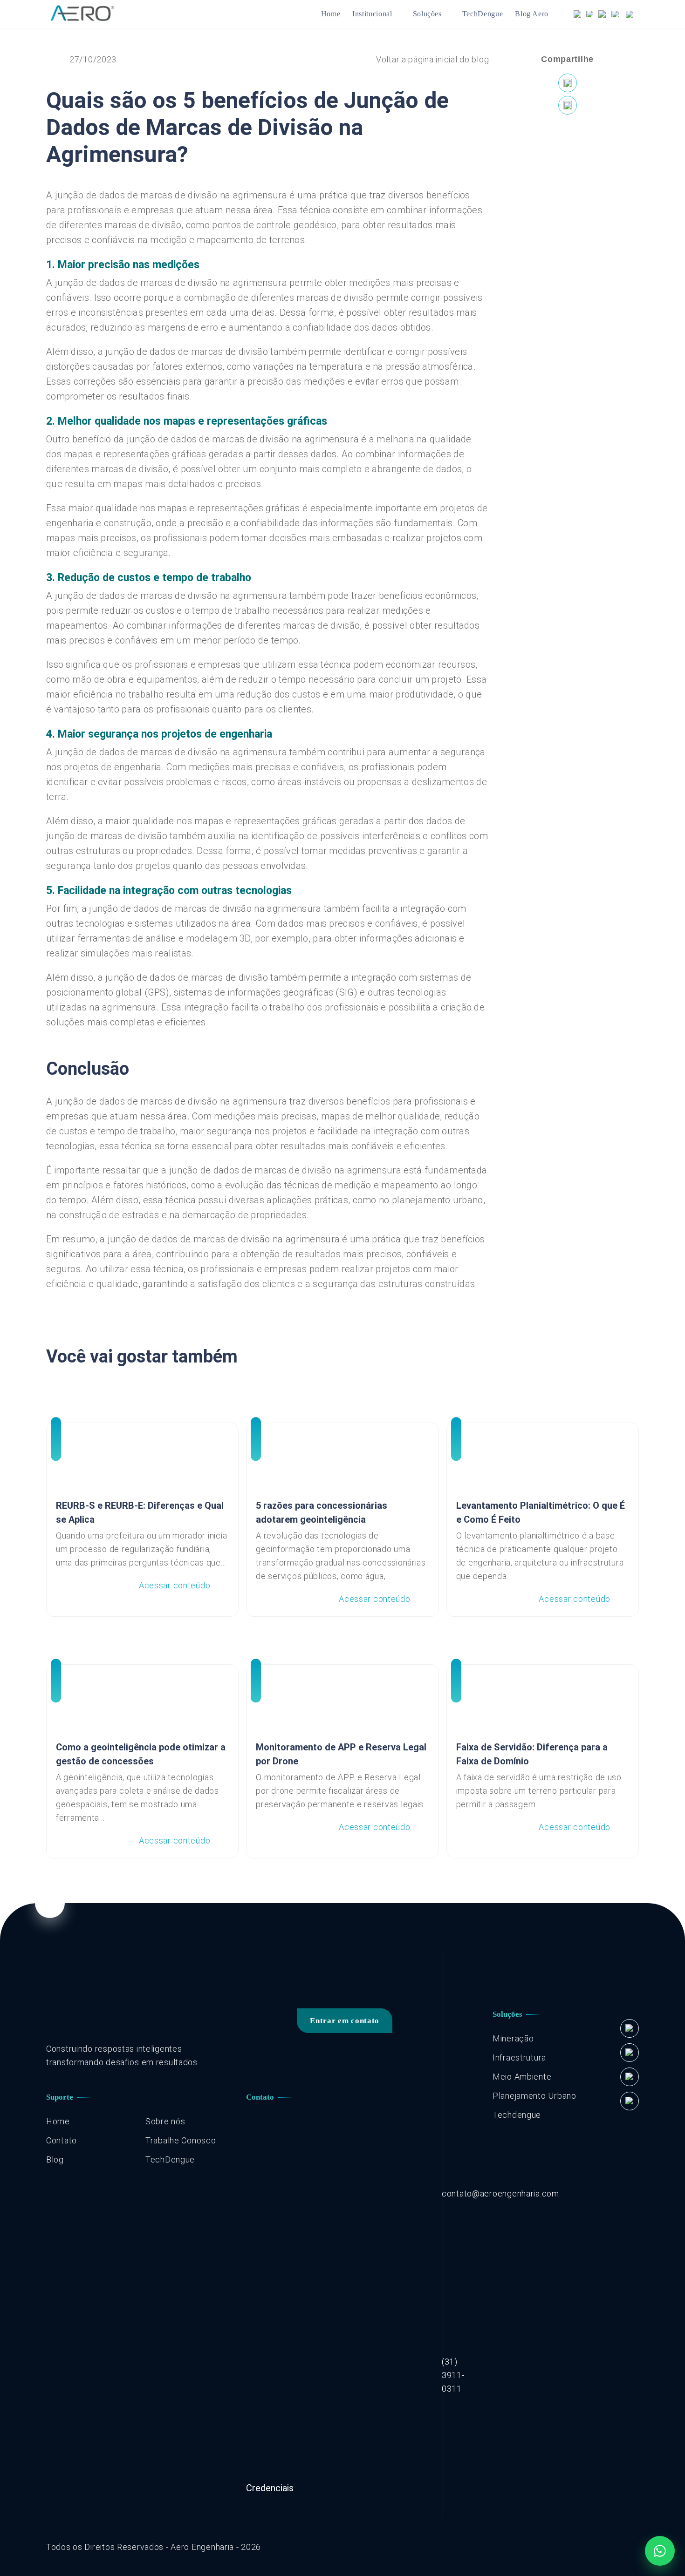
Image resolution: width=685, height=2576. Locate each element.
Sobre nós (165, 2121)
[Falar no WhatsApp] (660, 2551)
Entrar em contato (345, 2021)
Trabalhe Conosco (181, 2140)
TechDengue (483, 14)
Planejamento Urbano (534, 2096)
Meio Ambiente (522, 2077)
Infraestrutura (519, 2057)
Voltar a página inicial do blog (432, 59)
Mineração (513, 2038)
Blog (55, 2159)
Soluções (427, 14)
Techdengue (517, 2115)
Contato (62, 2140)
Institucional (372, 14)
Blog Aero (532, 14)
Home (331, 14)
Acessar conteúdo (175, 1585)
